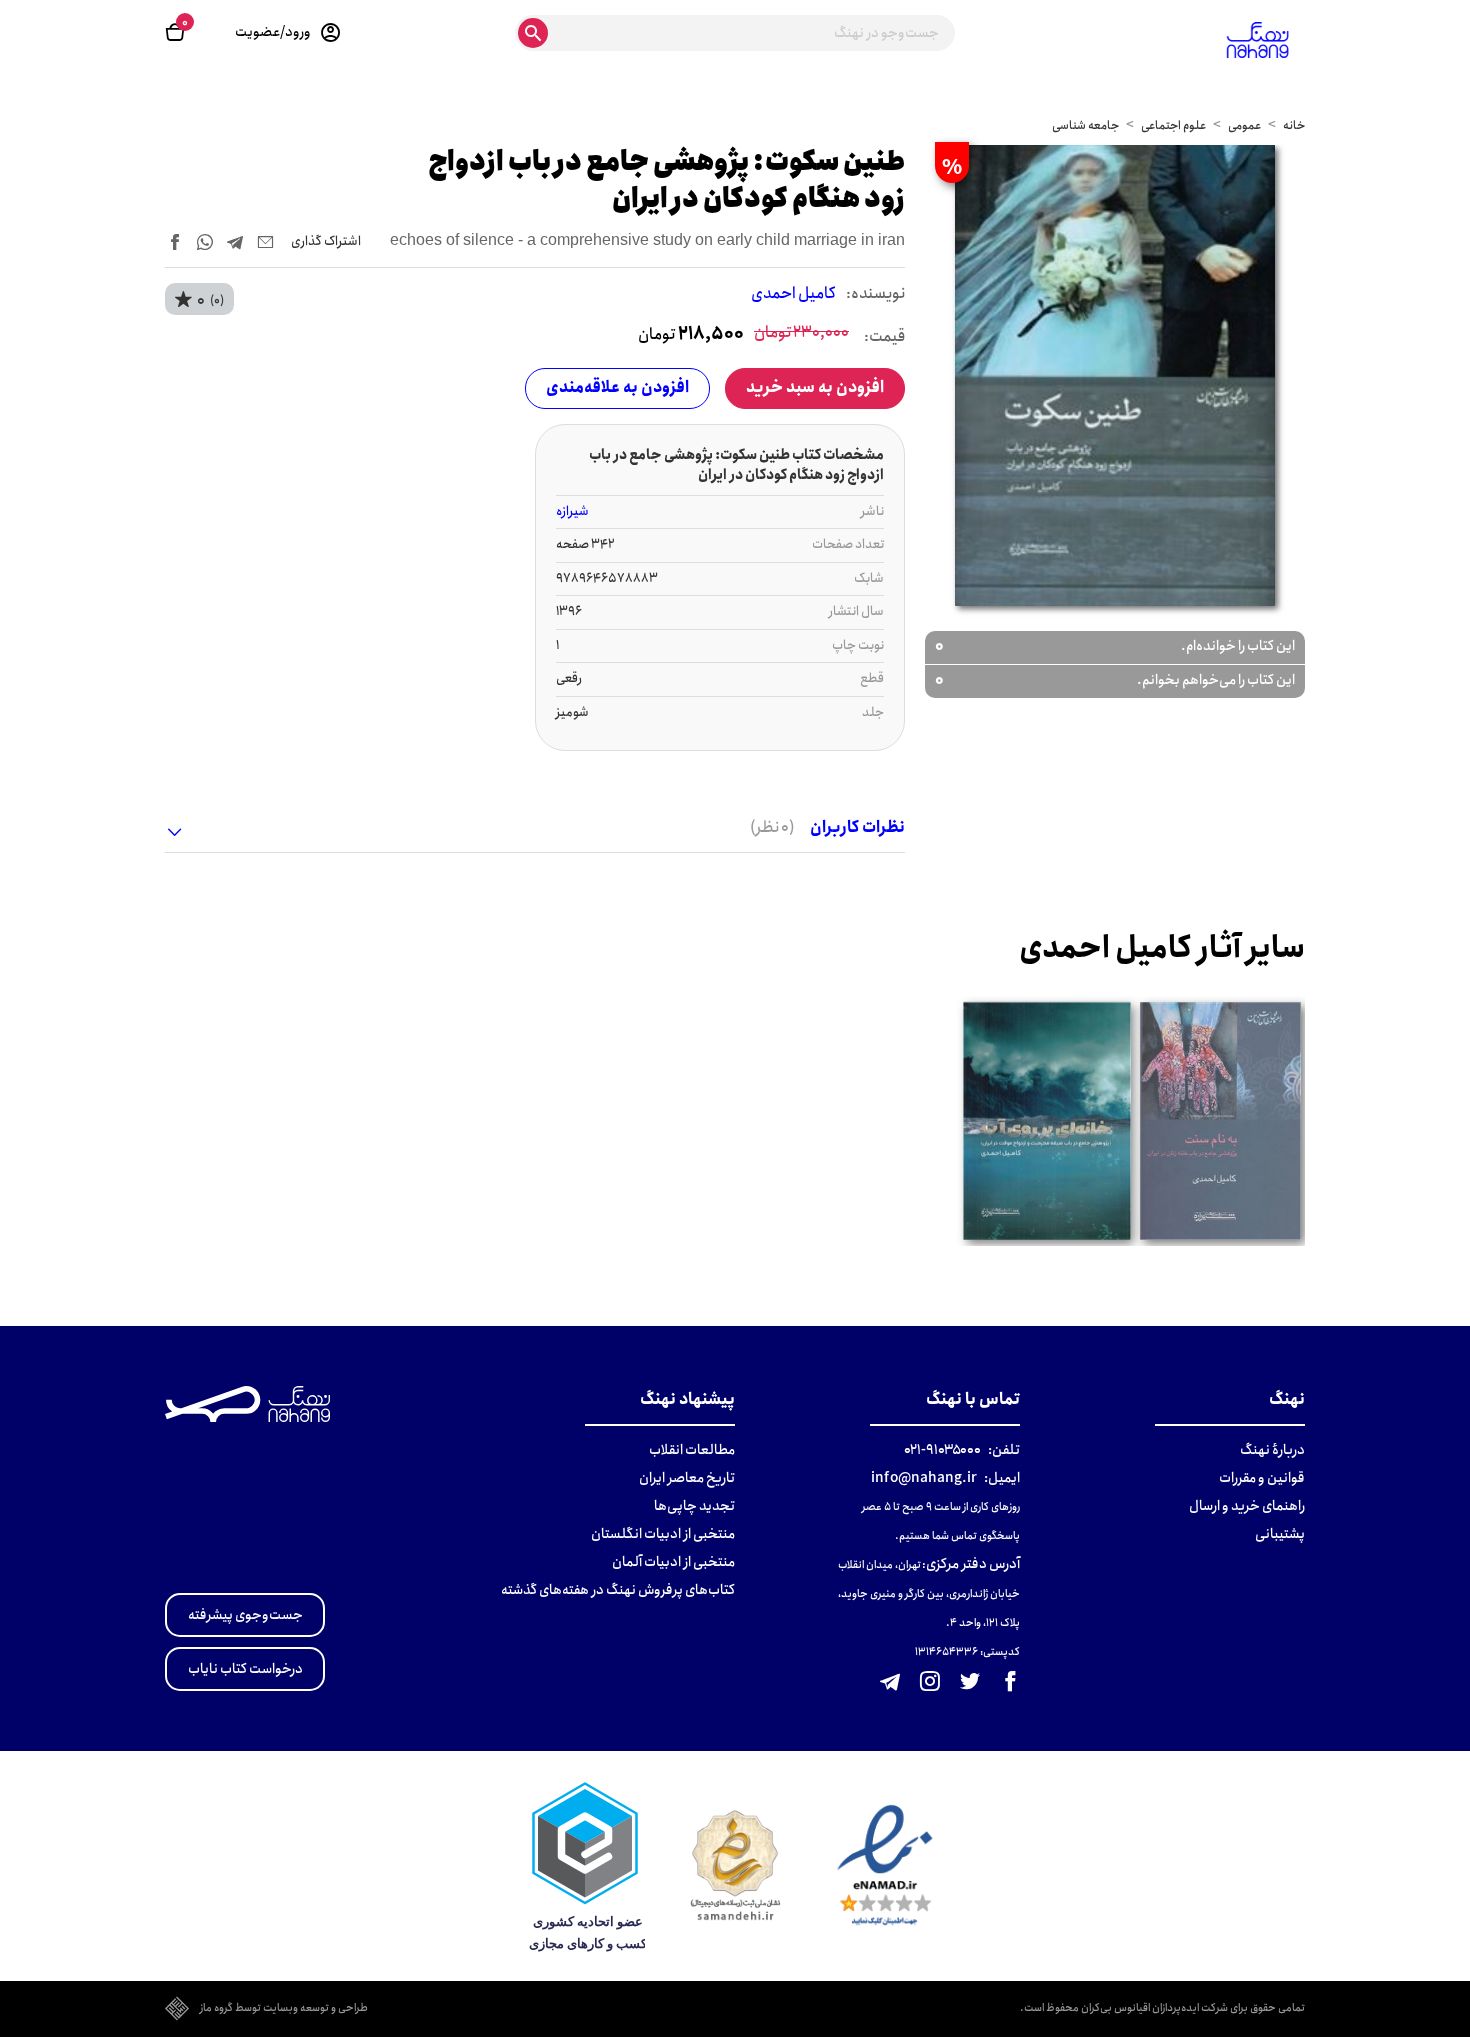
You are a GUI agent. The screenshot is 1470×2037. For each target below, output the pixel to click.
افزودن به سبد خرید (815, 387)
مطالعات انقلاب (692, 1450)
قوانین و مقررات (1262, 1478)
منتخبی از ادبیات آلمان (673, 1562)
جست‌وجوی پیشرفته (245, 1615)
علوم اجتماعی (1173, 125)
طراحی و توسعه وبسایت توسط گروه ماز (284, 2009)
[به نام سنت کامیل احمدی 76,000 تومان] (1220, 1122)
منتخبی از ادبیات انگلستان (663, 1534)
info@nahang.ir (924, 1478)
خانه (1294, 125)
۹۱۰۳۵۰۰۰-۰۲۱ (942, 1450)
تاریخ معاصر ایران (687, 1478)
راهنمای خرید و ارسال (1247, 1506)
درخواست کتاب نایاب (245, 1669)
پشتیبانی (1280, 1534)
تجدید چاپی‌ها (694, 1506)
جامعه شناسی (1085, 125)
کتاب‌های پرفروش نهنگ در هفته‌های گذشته (618, 1590)
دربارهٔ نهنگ (1272, 1450)
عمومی (1244, 125)
